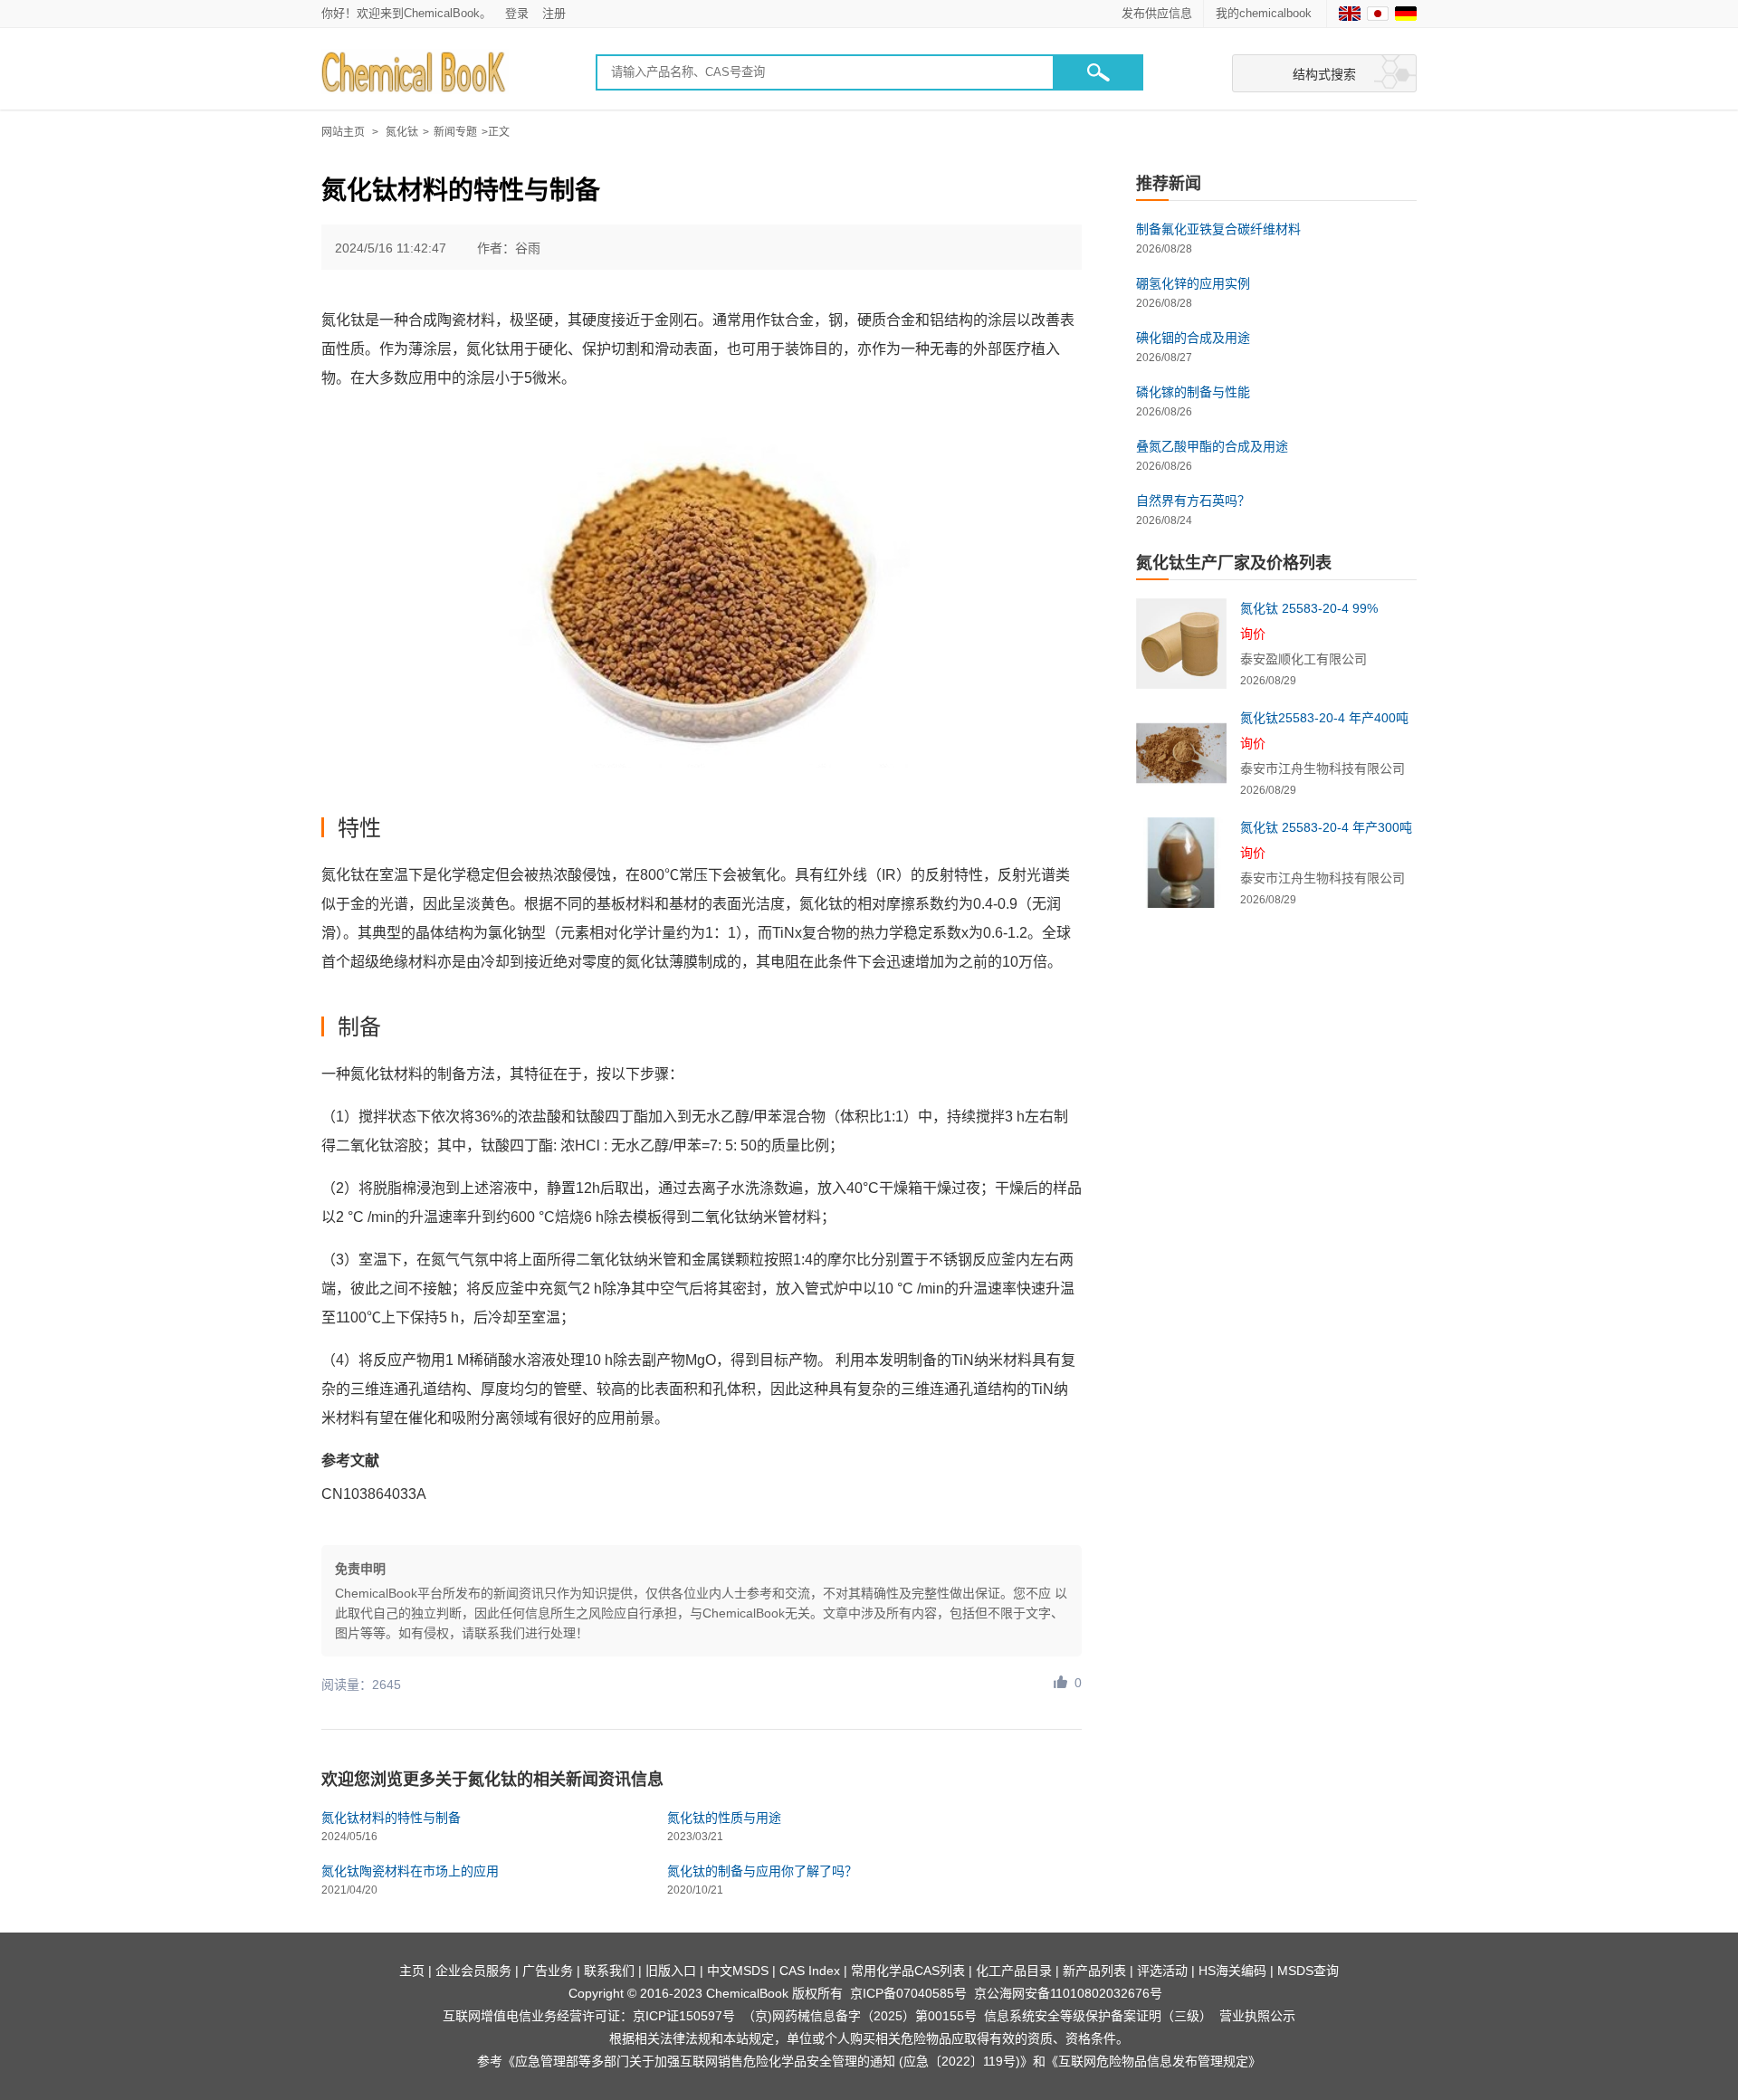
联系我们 (609, 1971)
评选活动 (1162, 1971)
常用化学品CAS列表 (908, 1971)
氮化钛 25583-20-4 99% (1309, 608)
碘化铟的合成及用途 (1193, 338)
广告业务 (548, 1971)
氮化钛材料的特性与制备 (391, 1818)
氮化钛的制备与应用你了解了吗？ (762, 1871)
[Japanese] (1378, 14)
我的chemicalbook (1265, 13)
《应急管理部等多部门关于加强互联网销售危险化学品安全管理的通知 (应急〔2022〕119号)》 (768, 2061)
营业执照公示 (1257, 2016)
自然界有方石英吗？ (1193, 501)
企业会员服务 (473, 1971)
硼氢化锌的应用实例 (1193, 283)
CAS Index (810, 1971)
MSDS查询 (1308, 1971)
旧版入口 (671, 1971)
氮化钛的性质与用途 (724, 1818)
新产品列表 (1094, 1971)
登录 (517, 13)
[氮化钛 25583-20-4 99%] (1181, 644)
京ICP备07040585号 (908, 1993)
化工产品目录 (1014, 1971)
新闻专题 (455, 132)
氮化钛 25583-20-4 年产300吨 (1326, 827)
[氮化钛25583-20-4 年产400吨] (1181, 753)
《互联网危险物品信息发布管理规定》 (1153, 2061)
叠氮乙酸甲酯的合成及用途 (1212, 446)
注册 (554, 13)
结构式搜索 (1324, 74)
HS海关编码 (1232, 1971)
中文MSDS (738, 1971)
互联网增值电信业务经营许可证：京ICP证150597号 (589, 2016)
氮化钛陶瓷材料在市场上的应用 (410, 1871)
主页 (412, 1971)
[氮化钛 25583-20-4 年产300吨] (1181, 863)
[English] (1350, 14)
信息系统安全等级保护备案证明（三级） (1098, 2016)
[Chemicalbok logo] (415, 73)
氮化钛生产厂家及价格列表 (1234, 563)
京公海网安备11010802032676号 (1068, 1993)
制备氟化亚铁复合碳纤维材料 (1218, 229)
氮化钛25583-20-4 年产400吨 (1324, 718)
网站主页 (343, 132)
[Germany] (1406, 14)
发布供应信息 (1157, 13)
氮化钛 (402, 132)
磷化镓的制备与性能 (1193, 392)
